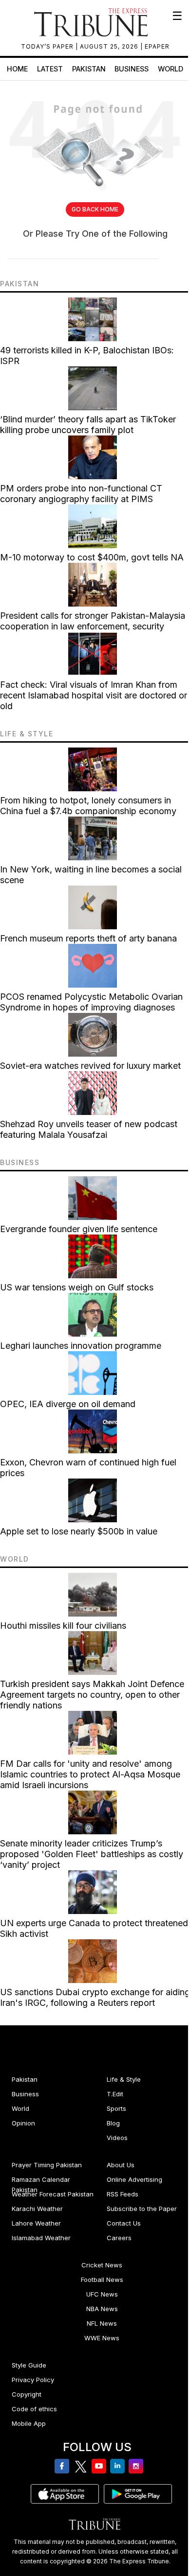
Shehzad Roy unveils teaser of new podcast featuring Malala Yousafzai (89, 1129)
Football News (102, 2280)
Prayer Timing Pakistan (47, 2165)
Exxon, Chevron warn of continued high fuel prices (88, 1468)
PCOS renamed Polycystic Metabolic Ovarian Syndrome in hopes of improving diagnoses (91, 1002)
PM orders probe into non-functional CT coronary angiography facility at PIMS (81, 494)
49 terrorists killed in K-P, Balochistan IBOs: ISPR (87, 356)
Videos (117, 2138)
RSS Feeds (123, 2194)
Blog (113, 2123)
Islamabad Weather (41, 2238)
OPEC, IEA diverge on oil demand (68, 1404)
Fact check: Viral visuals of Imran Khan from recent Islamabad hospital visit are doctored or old (94, 695)
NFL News (102, 2323)
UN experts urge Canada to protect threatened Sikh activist (94, 1928)
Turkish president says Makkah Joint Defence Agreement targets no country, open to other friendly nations (92, 1695)
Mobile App (29, 2423)
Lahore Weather (36, 2223)
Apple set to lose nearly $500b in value (79, 1531)
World (171, 69)
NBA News (102, 2309)
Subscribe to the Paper (142, 2209)
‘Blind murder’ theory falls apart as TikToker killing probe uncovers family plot (88, 425)
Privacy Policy (33, 2380)
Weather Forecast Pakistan (53, 2194)
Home (17, 69)
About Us (121, 2165)
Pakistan (89, 69)
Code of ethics (34, 2409)
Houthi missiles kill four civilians (63, 1626)
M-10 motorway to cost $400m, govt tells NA (92, 557)
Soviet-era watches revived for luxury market (90, 1066)
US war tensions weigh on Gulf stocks (77, 1287)
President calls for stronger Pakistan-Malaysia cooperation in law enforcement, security (93, 621)
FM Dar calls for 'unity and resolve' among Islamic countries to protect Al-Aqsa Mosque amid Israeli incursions (90, 1774)
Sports (116, 2108)
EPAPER (157, 46)
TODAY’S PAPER (48, 46)
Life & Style (124, 2079)
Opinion (23, 2123)
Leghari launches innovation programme (81, 1346)
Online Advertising (134, 2179)
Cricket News (102, 2265)
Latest (50, 69)
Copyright (27, 2394)
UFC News (102, 2294)
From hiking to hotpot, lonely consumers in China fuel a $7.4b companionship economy (88, 806)
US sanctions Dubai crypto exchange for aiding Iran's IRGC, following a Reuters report (95, 1997)
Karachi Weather (37, 2209)
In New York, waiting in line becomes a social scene (91, 875)
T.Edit (115, 2094)
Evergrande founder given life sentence (79, 1229)
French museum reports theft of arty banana (88, 938)
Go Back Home (95, 209)
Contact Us (124, 2223)
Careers (119, 2238)
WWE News (102, 2338)
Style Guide (29, 2365)
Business (132, 69)
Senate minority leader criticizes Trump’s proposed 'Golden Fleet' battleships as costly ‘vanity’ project (92, 1854)
